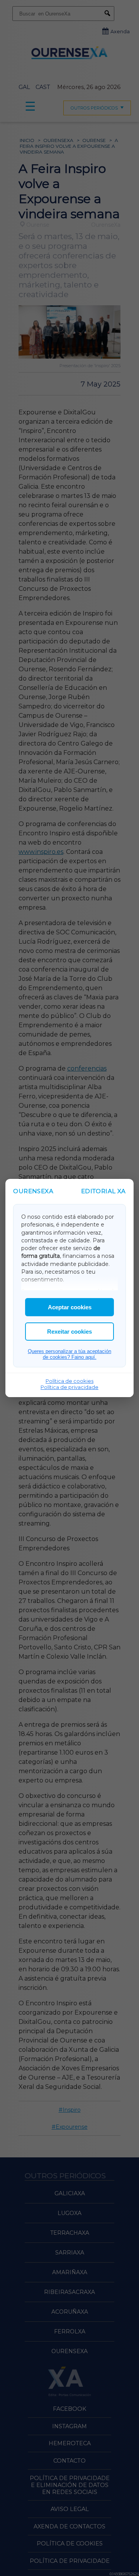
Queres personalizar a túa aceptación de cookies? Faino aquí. (69, 1354)
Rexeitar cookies (69, 1332)
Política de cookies (69, 1381)
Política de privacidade (69, 1387)
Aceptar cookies (70, 1307)
